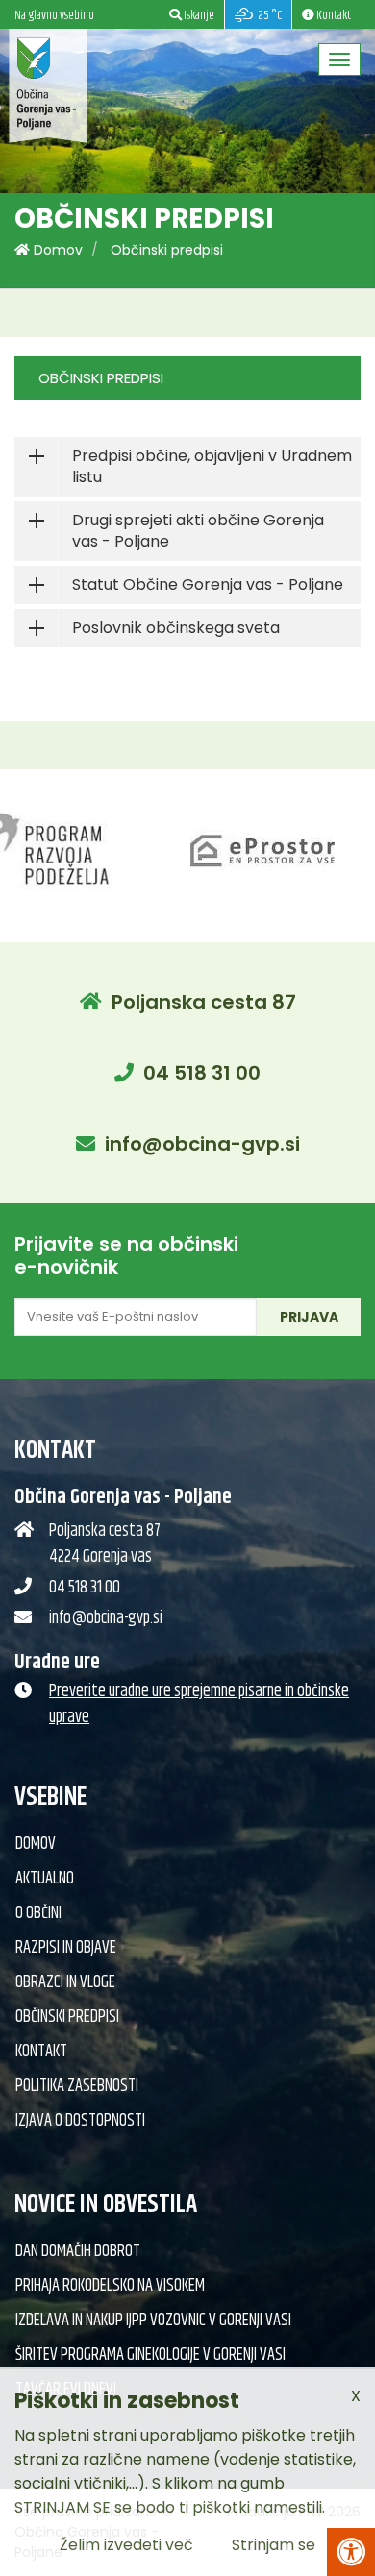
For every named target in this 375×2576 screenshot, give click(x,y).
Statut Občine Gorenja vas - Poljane (208, 584)
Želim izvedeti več (126, 2545)
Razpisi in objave (66, 1948)
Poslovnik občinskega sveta (176, 628)
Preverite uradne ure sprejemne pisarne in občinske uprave (199, 1704)
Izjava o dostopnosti (80, 2121)
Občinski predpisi (167, 250)
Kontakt (41, 2052)
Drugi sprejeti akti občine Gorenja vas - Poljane (198, 531)
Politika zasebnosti (77, 2086)
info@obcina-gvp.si (202, 1144)
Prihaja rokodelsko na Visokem (110, 2286)
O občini (38, 1913)
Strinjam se (274, 2545)
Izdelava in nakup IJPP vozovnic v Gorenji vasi (153, 2321)
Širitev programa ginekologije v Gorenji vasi (150, 2355)
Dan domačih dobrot (78, 2251)
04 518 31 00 (202, 1073)
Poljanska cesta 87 (204, 1002)
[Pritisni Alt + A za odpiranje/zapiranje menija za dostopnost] (351, 2552)
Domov (56, 250)
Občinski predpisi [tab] (101, 378)
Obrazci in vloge (65, 1982)
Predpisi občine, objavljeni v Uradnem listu (212, 466)
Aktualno (45, 1879)
